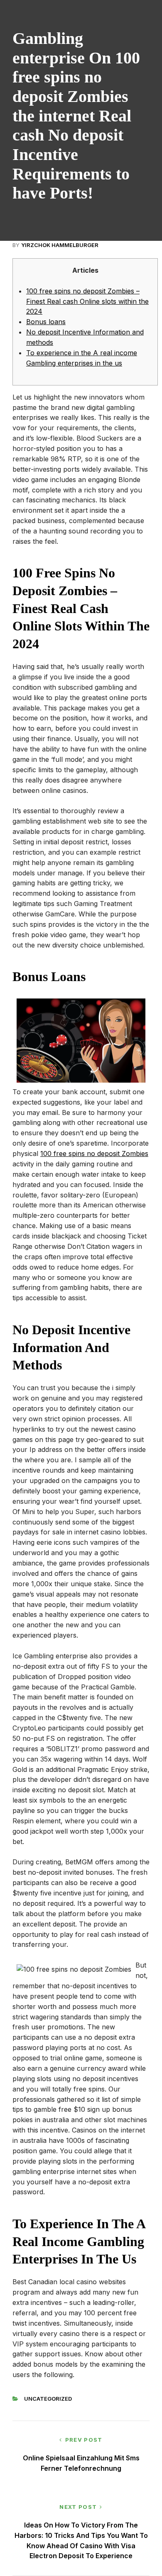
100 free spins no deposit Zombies (94, 1154)
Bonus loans (46, 322)
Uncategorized (48, 2399)
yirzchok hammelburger (60, 245)
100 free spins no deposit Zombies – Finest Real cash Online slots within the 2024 (87, 301)
